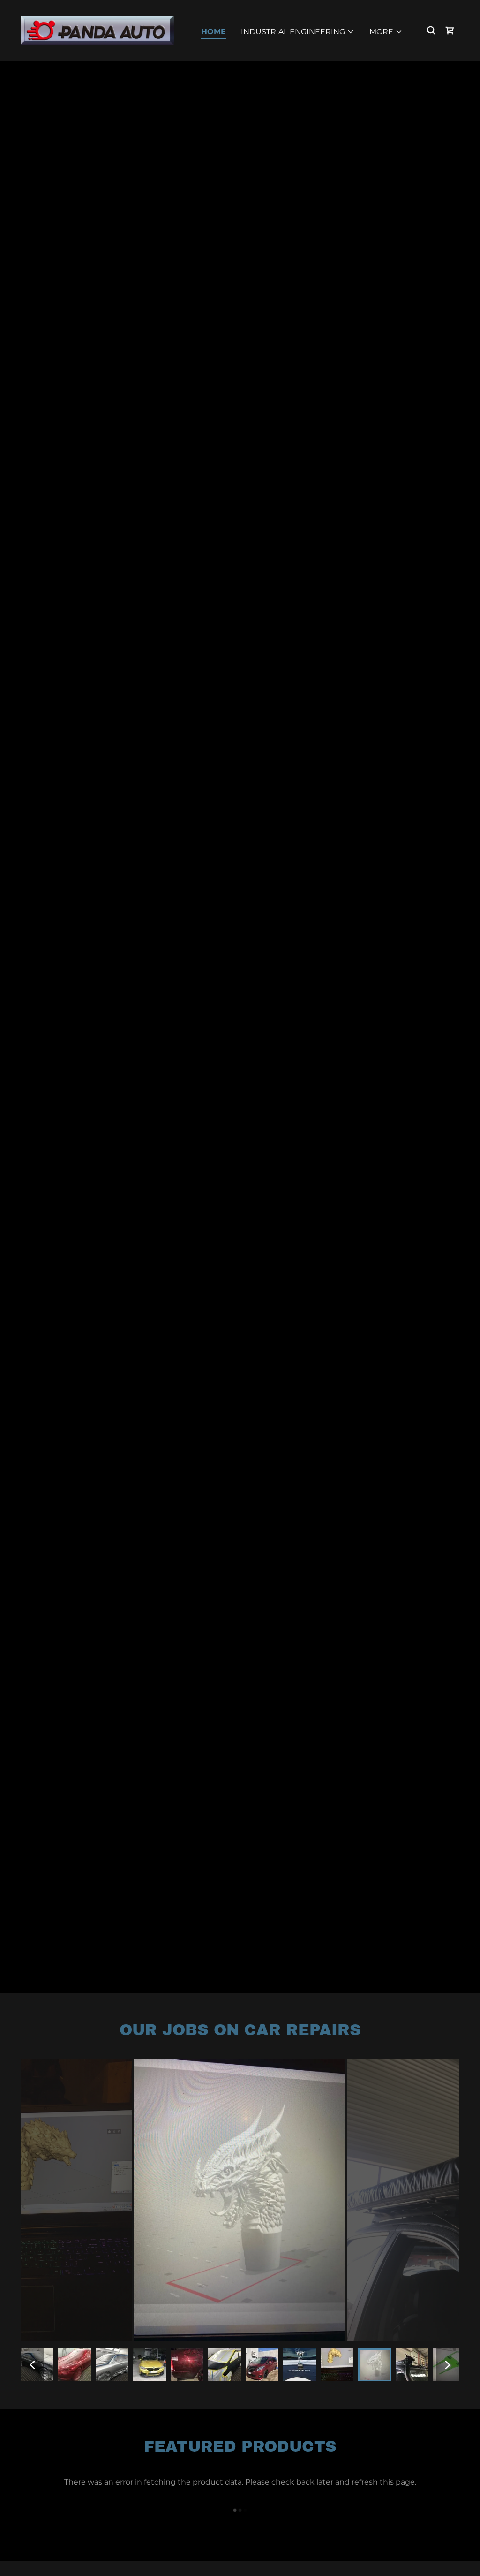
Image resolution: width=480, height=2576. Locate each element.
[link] (97, 30)
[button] (298, 32)
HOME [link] (214, 32)
